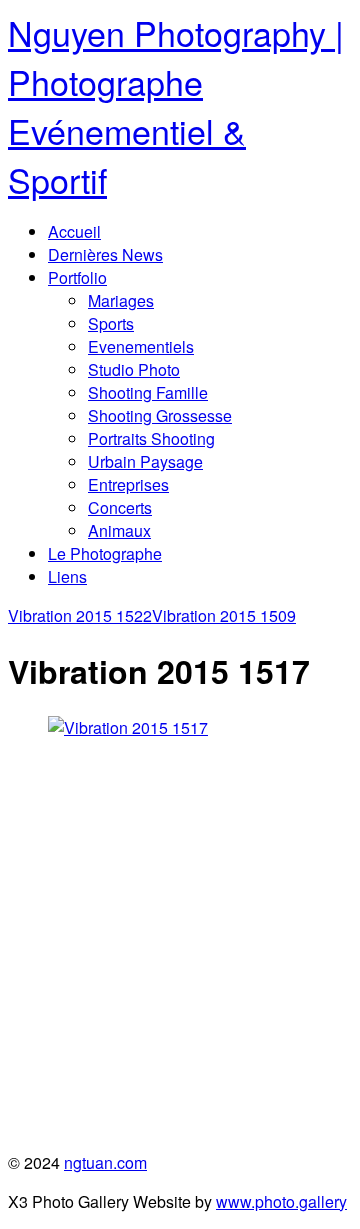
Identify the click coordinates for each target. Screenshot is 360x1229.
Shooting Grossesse (160, 415)
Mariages (121, 300)
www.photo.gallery (281, 1201)
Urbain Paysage (145, 461)
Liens (67, 576)
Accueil (74, 231)
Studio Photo (134, 369)
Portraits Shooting (151, 438)
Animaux (119, 530)
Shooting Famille (148, 392)
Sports (111, 323)
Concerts (120, 507)
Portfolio (77, 277)
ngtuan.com (105, 1162)
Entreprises (128, 484)
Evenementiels (141, 346)
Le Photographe (105, 553)
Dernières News (105, 254)
